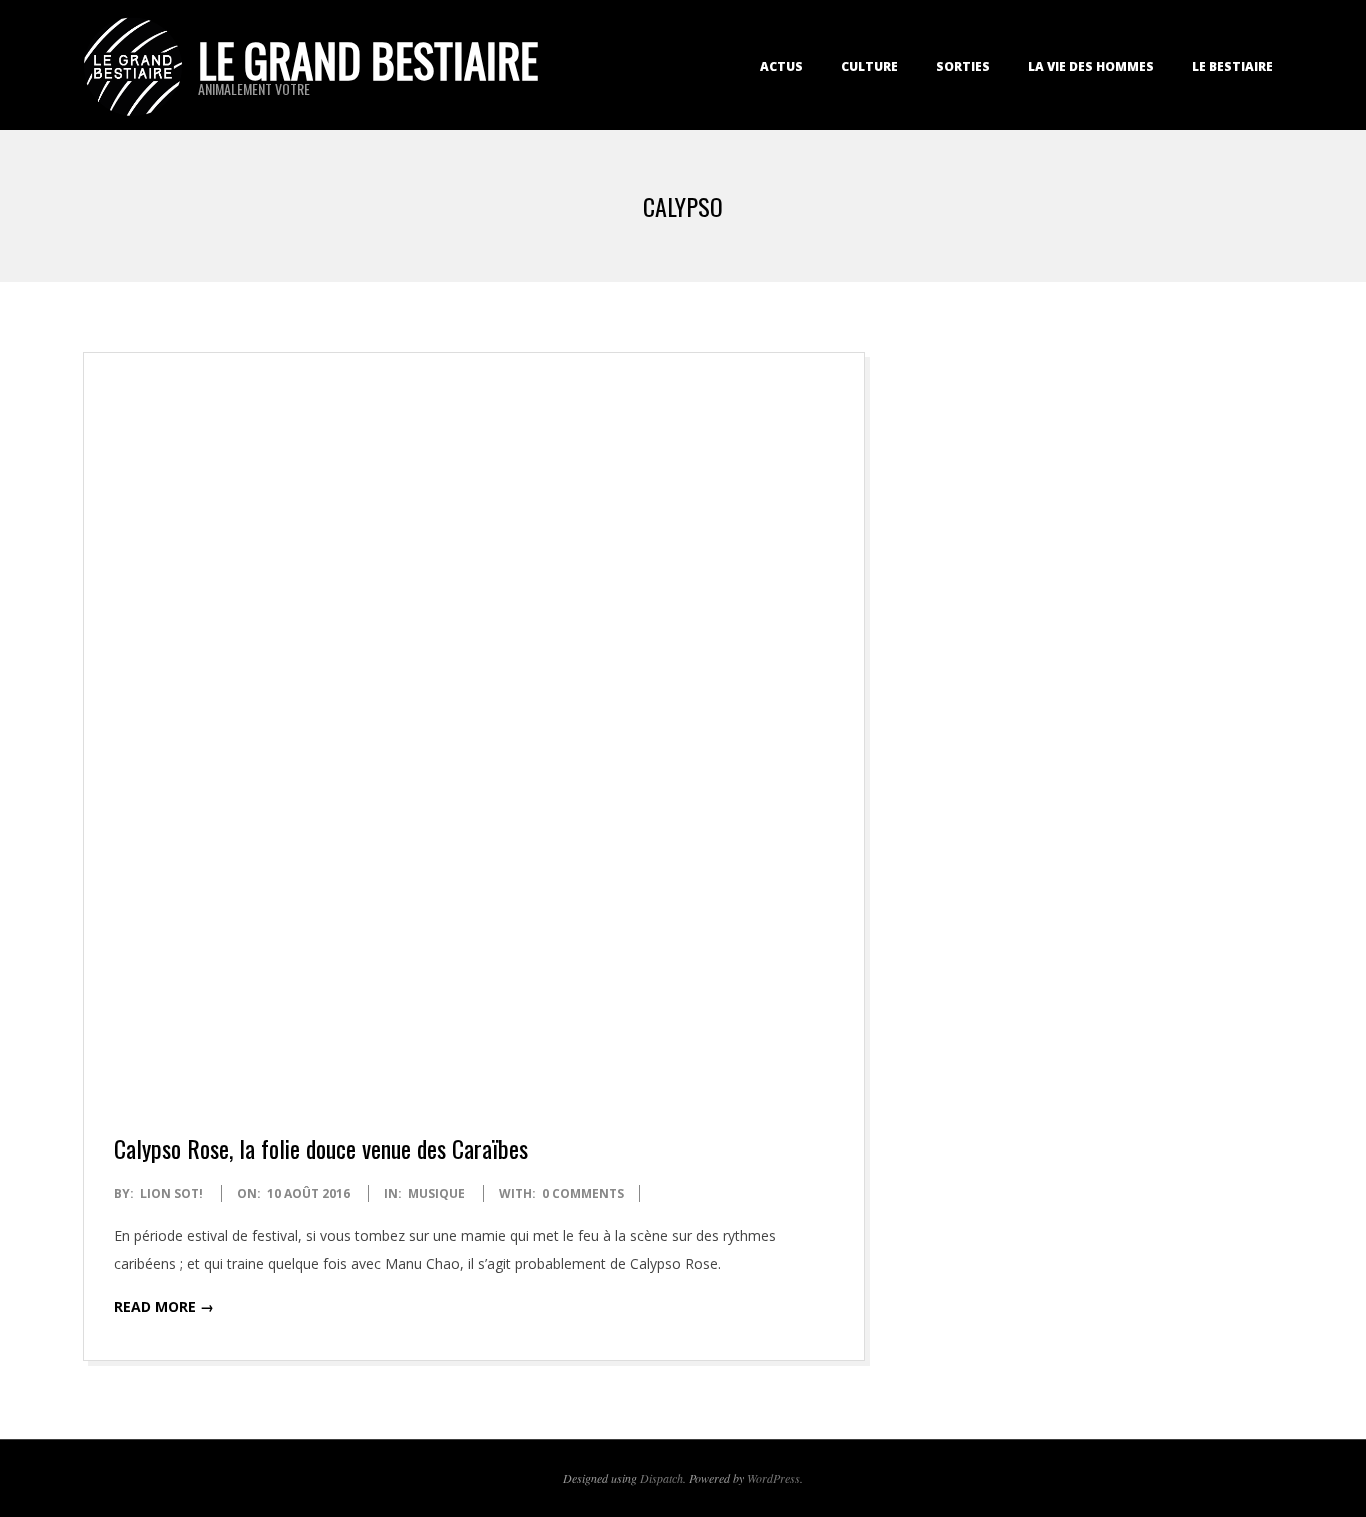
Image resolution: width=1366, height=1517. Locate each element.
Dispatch (661, 1478)
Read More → (164, 1306)
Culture (869, 66)
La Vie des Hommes (1091, 66)
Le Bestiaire (1232, 66)
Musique (436, 1193)
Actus (781, 66)
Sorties (963, 66)
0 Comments (583, 1193)
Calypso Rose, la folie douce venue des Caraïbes (321, 1148)
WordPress (773, 1478)
